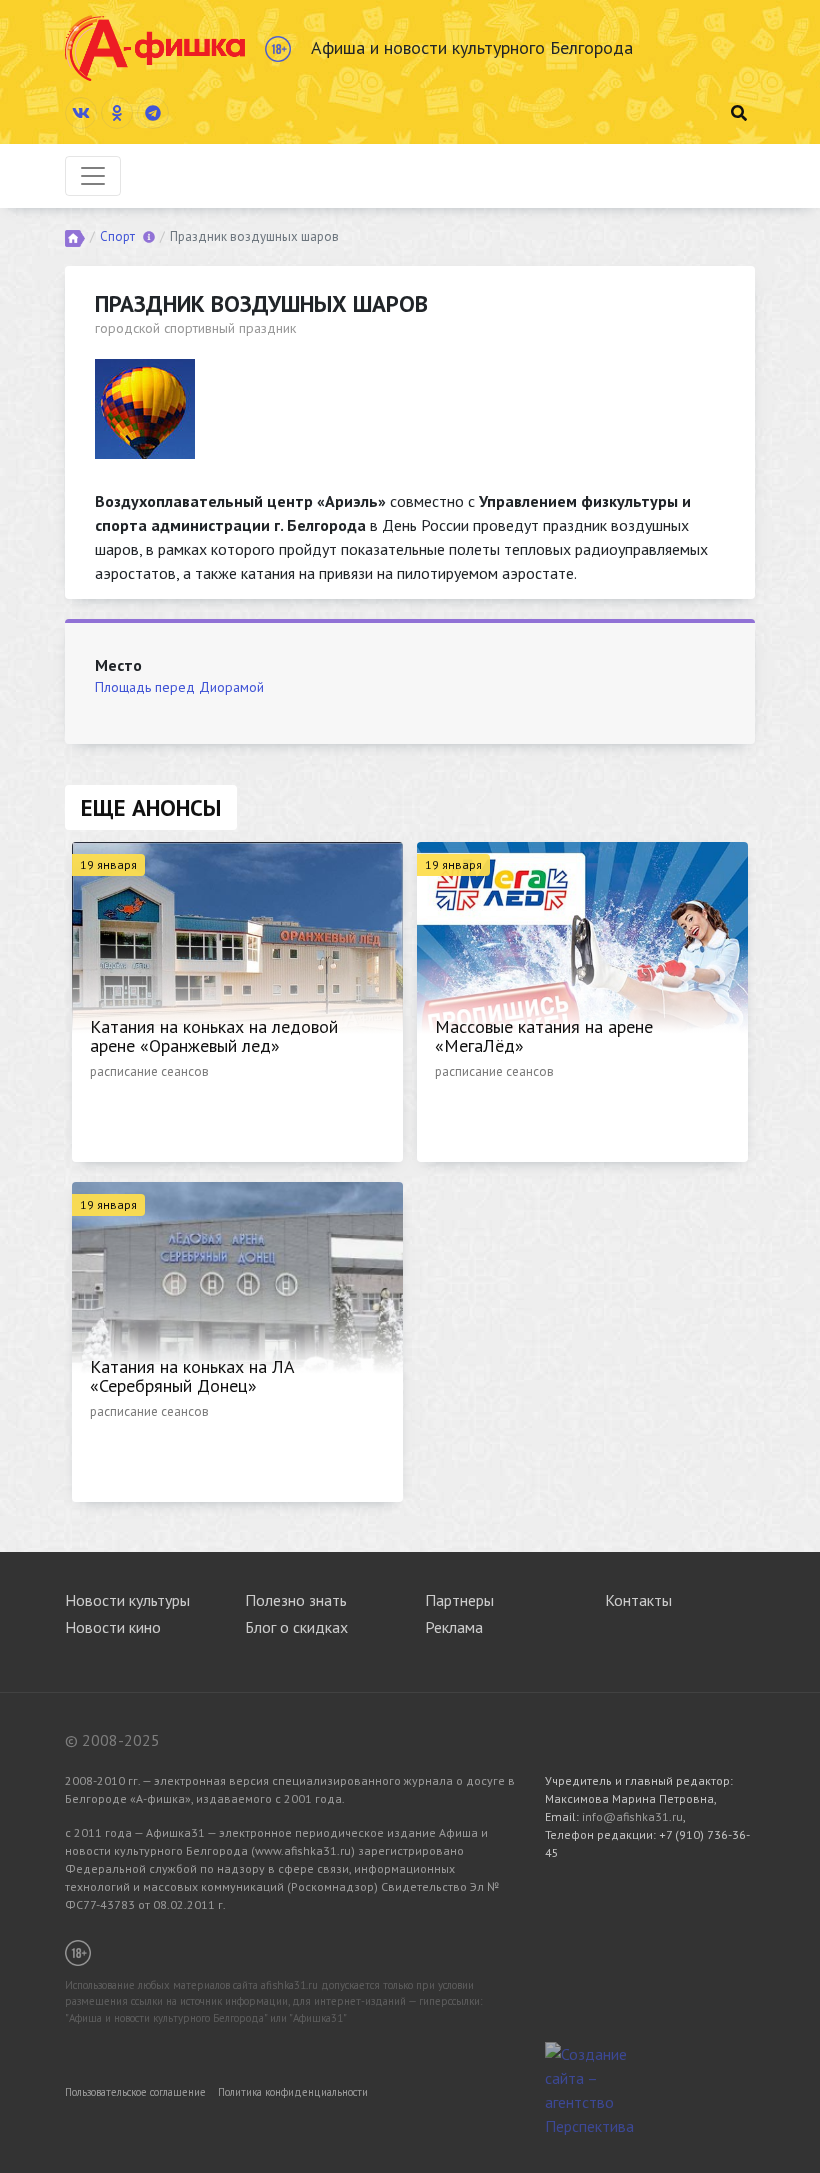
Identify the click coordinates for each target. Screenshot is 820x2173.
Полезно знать (296, 1600)
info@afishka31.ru (632, 1816)
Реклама (454, 1627)
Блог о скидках (296, 1627)
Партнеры (459, 1600)
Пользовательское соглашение (135, 2092)
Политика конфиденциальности (293, 2092)
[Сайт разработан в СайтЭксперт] (595, 2088)
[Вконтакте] (81, 113)
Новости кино (113, 1627)
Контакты (638, 1600)
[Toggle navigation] (93, 176)
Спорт (117, 236)
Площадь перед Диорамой (179, 687)
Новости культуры (127, 1600)
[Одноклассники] (117, 113)
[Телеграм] (153, 113)
